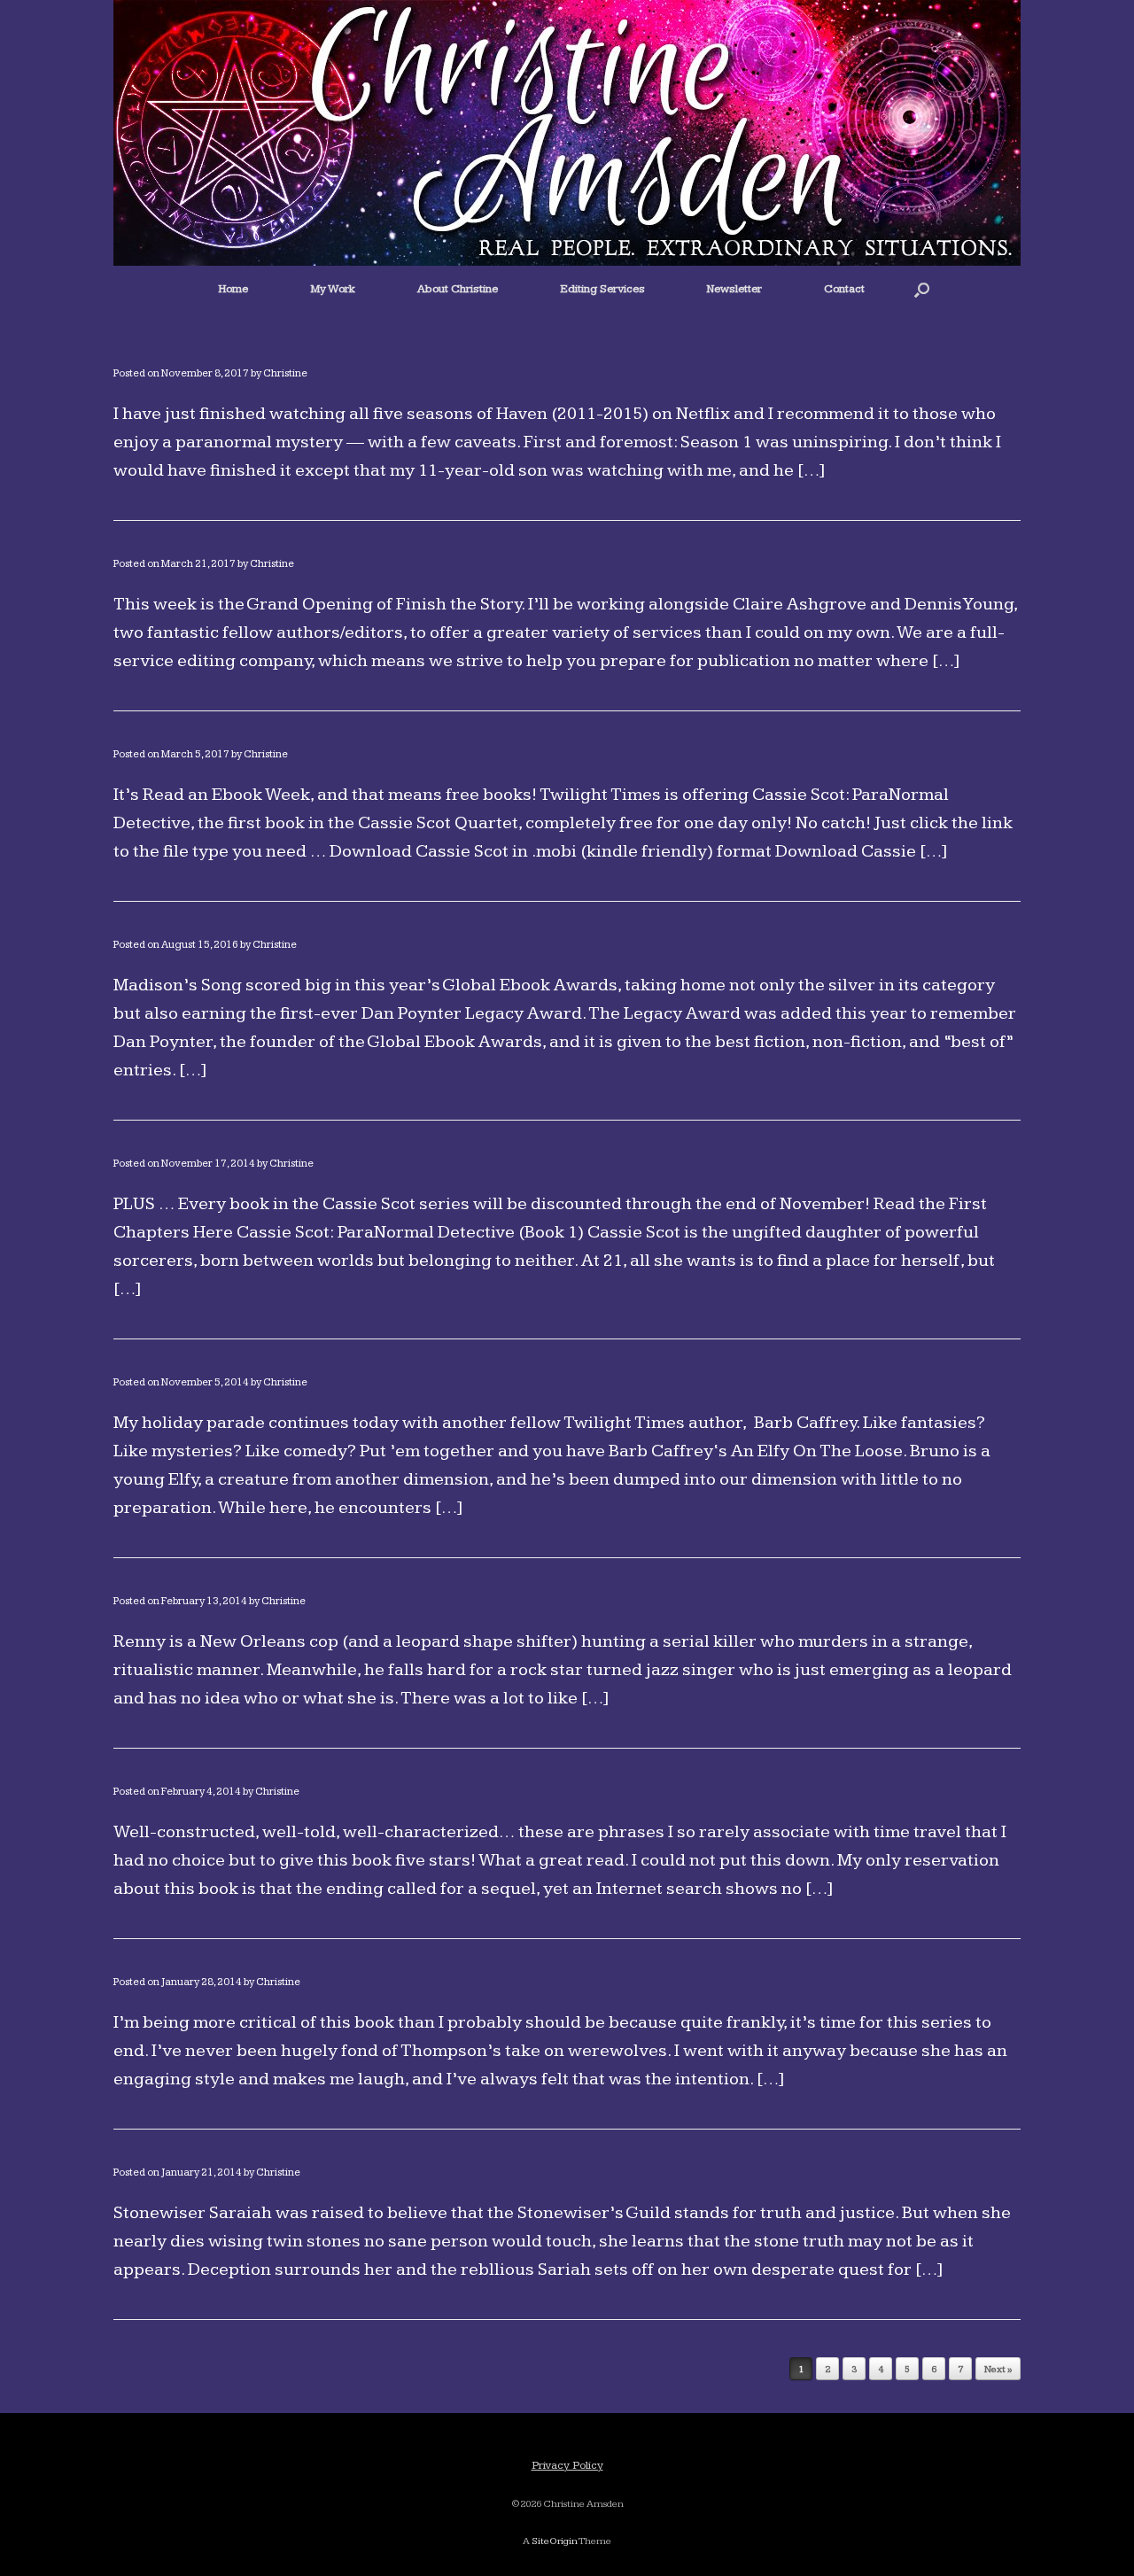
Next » (998, 2369)
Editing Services (602, 289)
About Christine (458, 289)
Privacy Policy (567, 2465)
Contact (844, 289)
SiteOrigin (555, 2541)
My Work (333, 289)
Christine (285, 373)
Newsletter (734, 289)
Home (233, 289)
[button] (922, 289)
